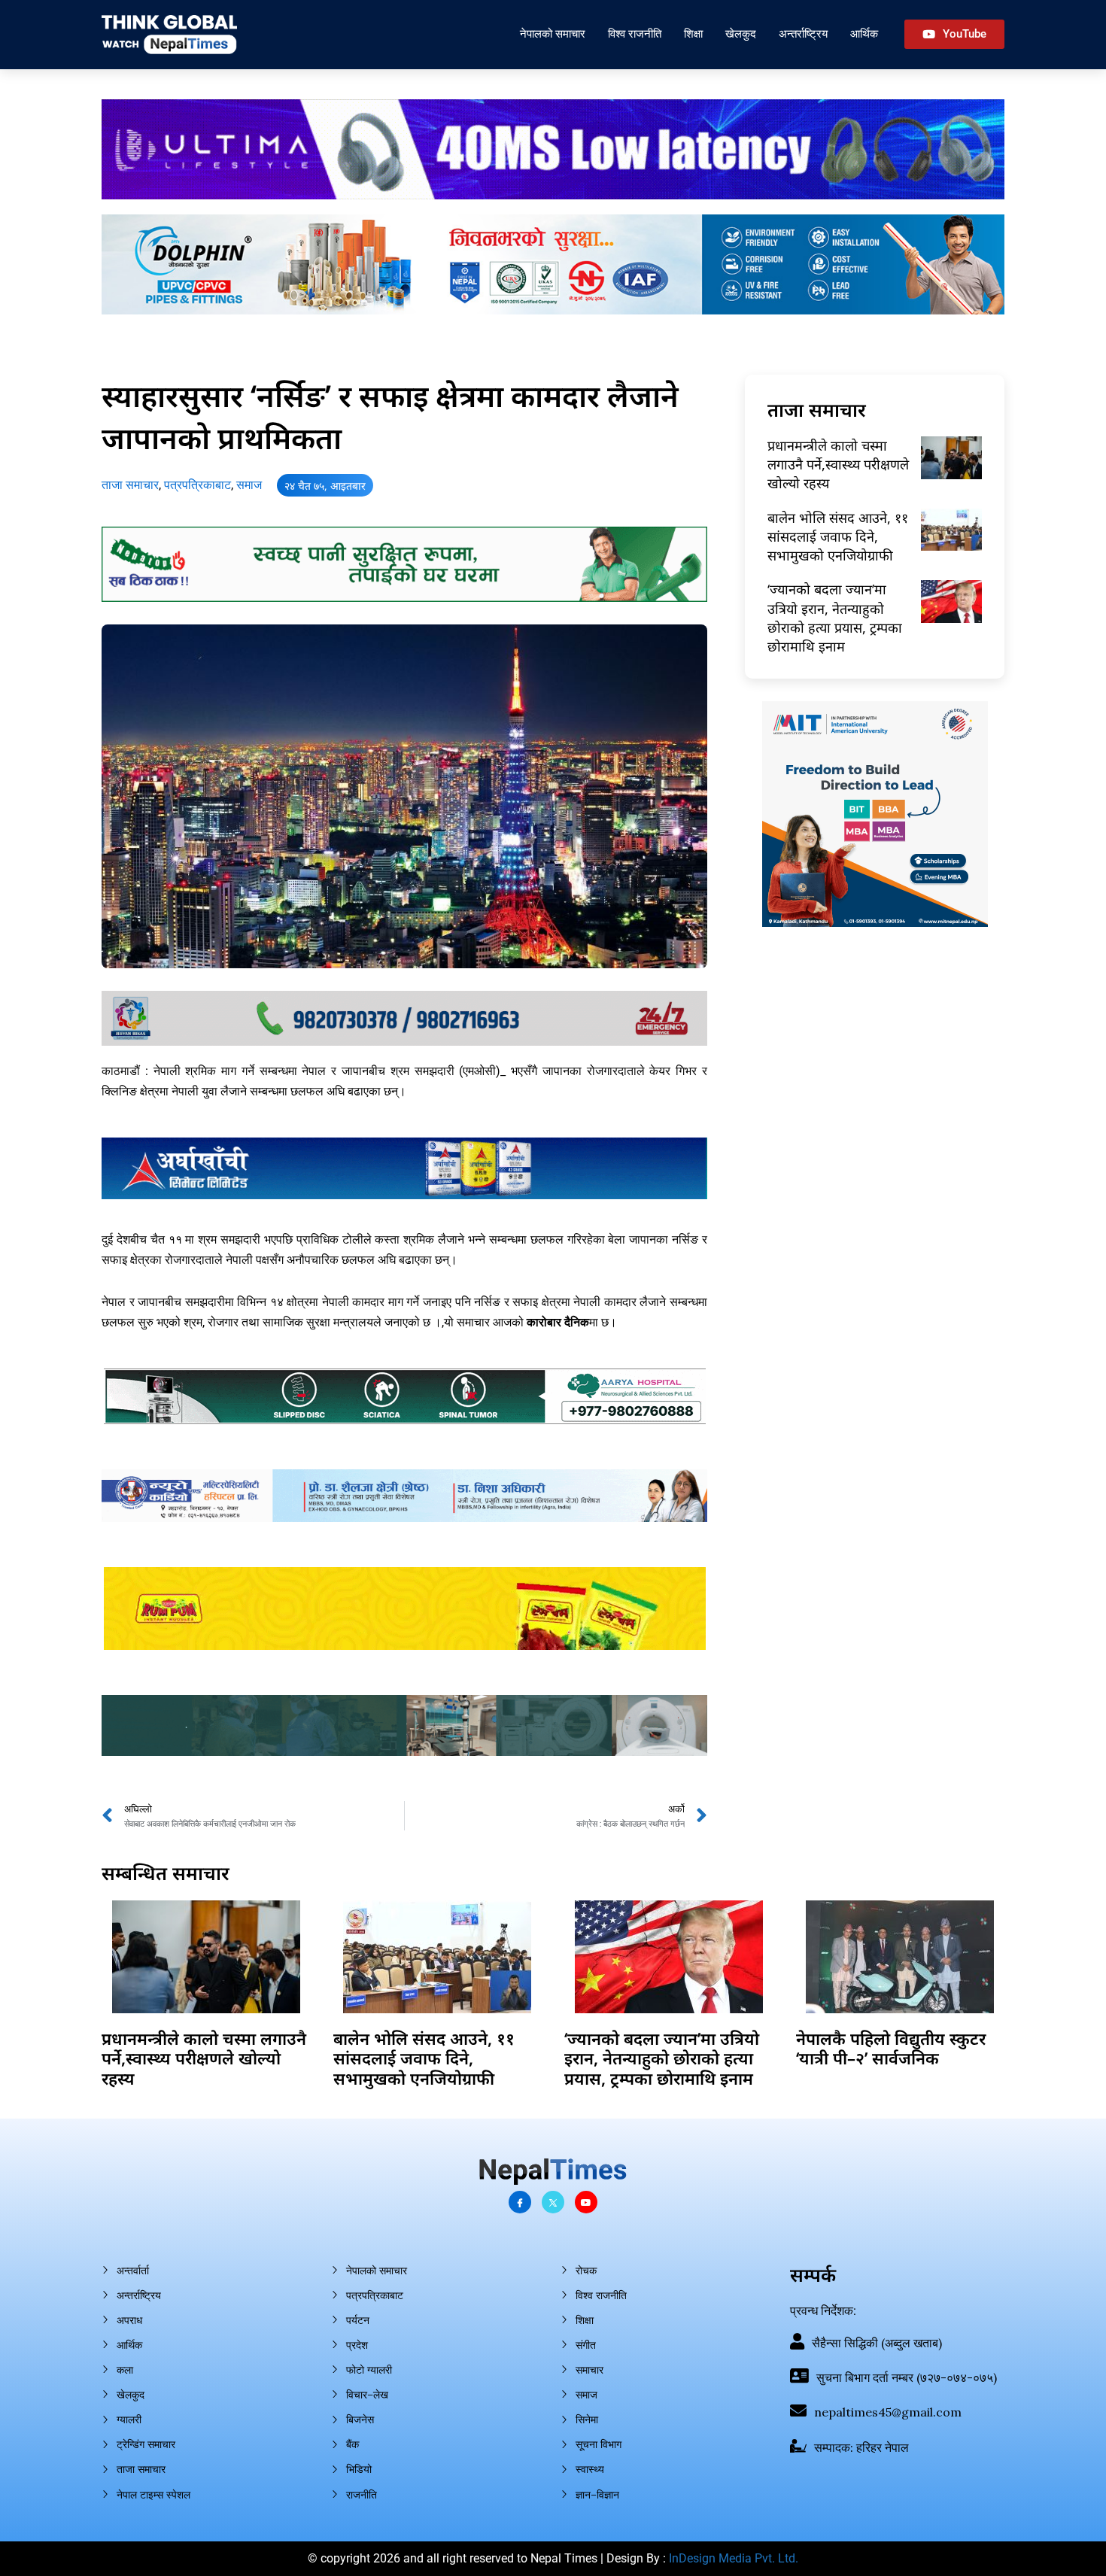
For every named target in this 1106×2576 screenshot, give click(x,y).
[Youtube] (586, 2202)
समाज (249, 485)
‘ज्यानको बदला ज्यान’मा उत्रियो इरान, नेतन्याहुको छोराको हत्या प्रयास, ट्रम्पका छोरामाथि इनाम (835, 618)
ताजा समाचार (130, 485)
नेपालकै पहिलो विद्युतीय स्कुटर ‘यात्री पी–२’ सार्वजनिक (891, 2048)
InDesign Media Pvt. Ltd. (734, 2558)
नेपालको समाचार (553, 33)
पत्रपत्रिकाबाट (197, 485)
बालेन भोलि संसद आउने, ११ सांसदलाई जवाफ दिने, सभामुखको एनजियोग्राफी (838, 536)
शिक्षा (693, 33)
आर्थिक (864, 33)
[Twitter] (553, 2202)
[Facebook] (520, 2202)
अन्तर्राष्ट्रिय (803, 33)
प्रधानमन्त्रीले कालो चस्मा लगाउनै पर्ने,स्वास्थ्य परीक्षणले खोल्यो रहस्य (838, 464)
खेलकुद (741, 33)
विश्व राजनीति (635, 33)
